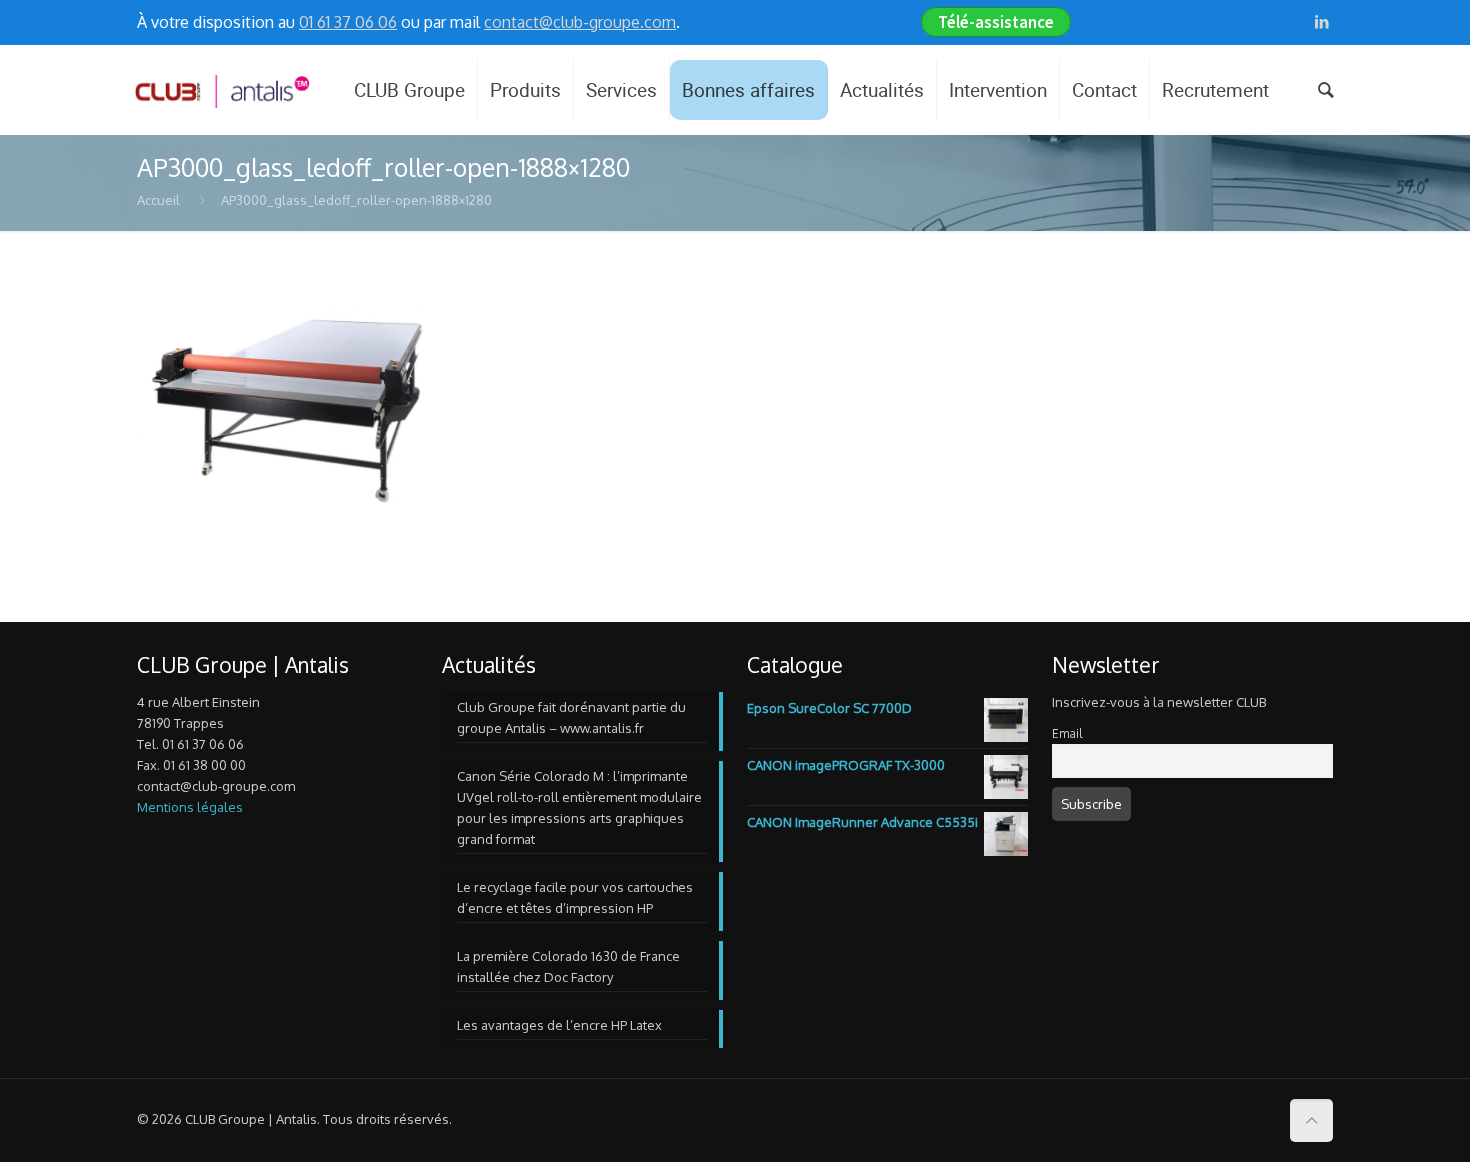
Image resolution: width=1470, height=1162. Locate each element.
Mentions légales (190, 807)
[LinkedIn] (1322, 21)
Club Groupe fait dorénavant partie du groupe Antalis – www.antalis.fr (571, 717)
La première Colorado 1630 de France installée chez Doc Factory (568, 966)
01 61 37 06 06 (348, 22)
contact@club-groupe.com (580, 22)
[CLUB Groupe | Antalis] (221, 90)
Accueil (158, 200)
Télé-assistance (996, 22)
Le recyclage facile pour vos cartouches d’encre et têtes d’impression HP (575, 897)
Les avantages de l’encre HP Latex (559, 1025)
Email (1067, 733)
